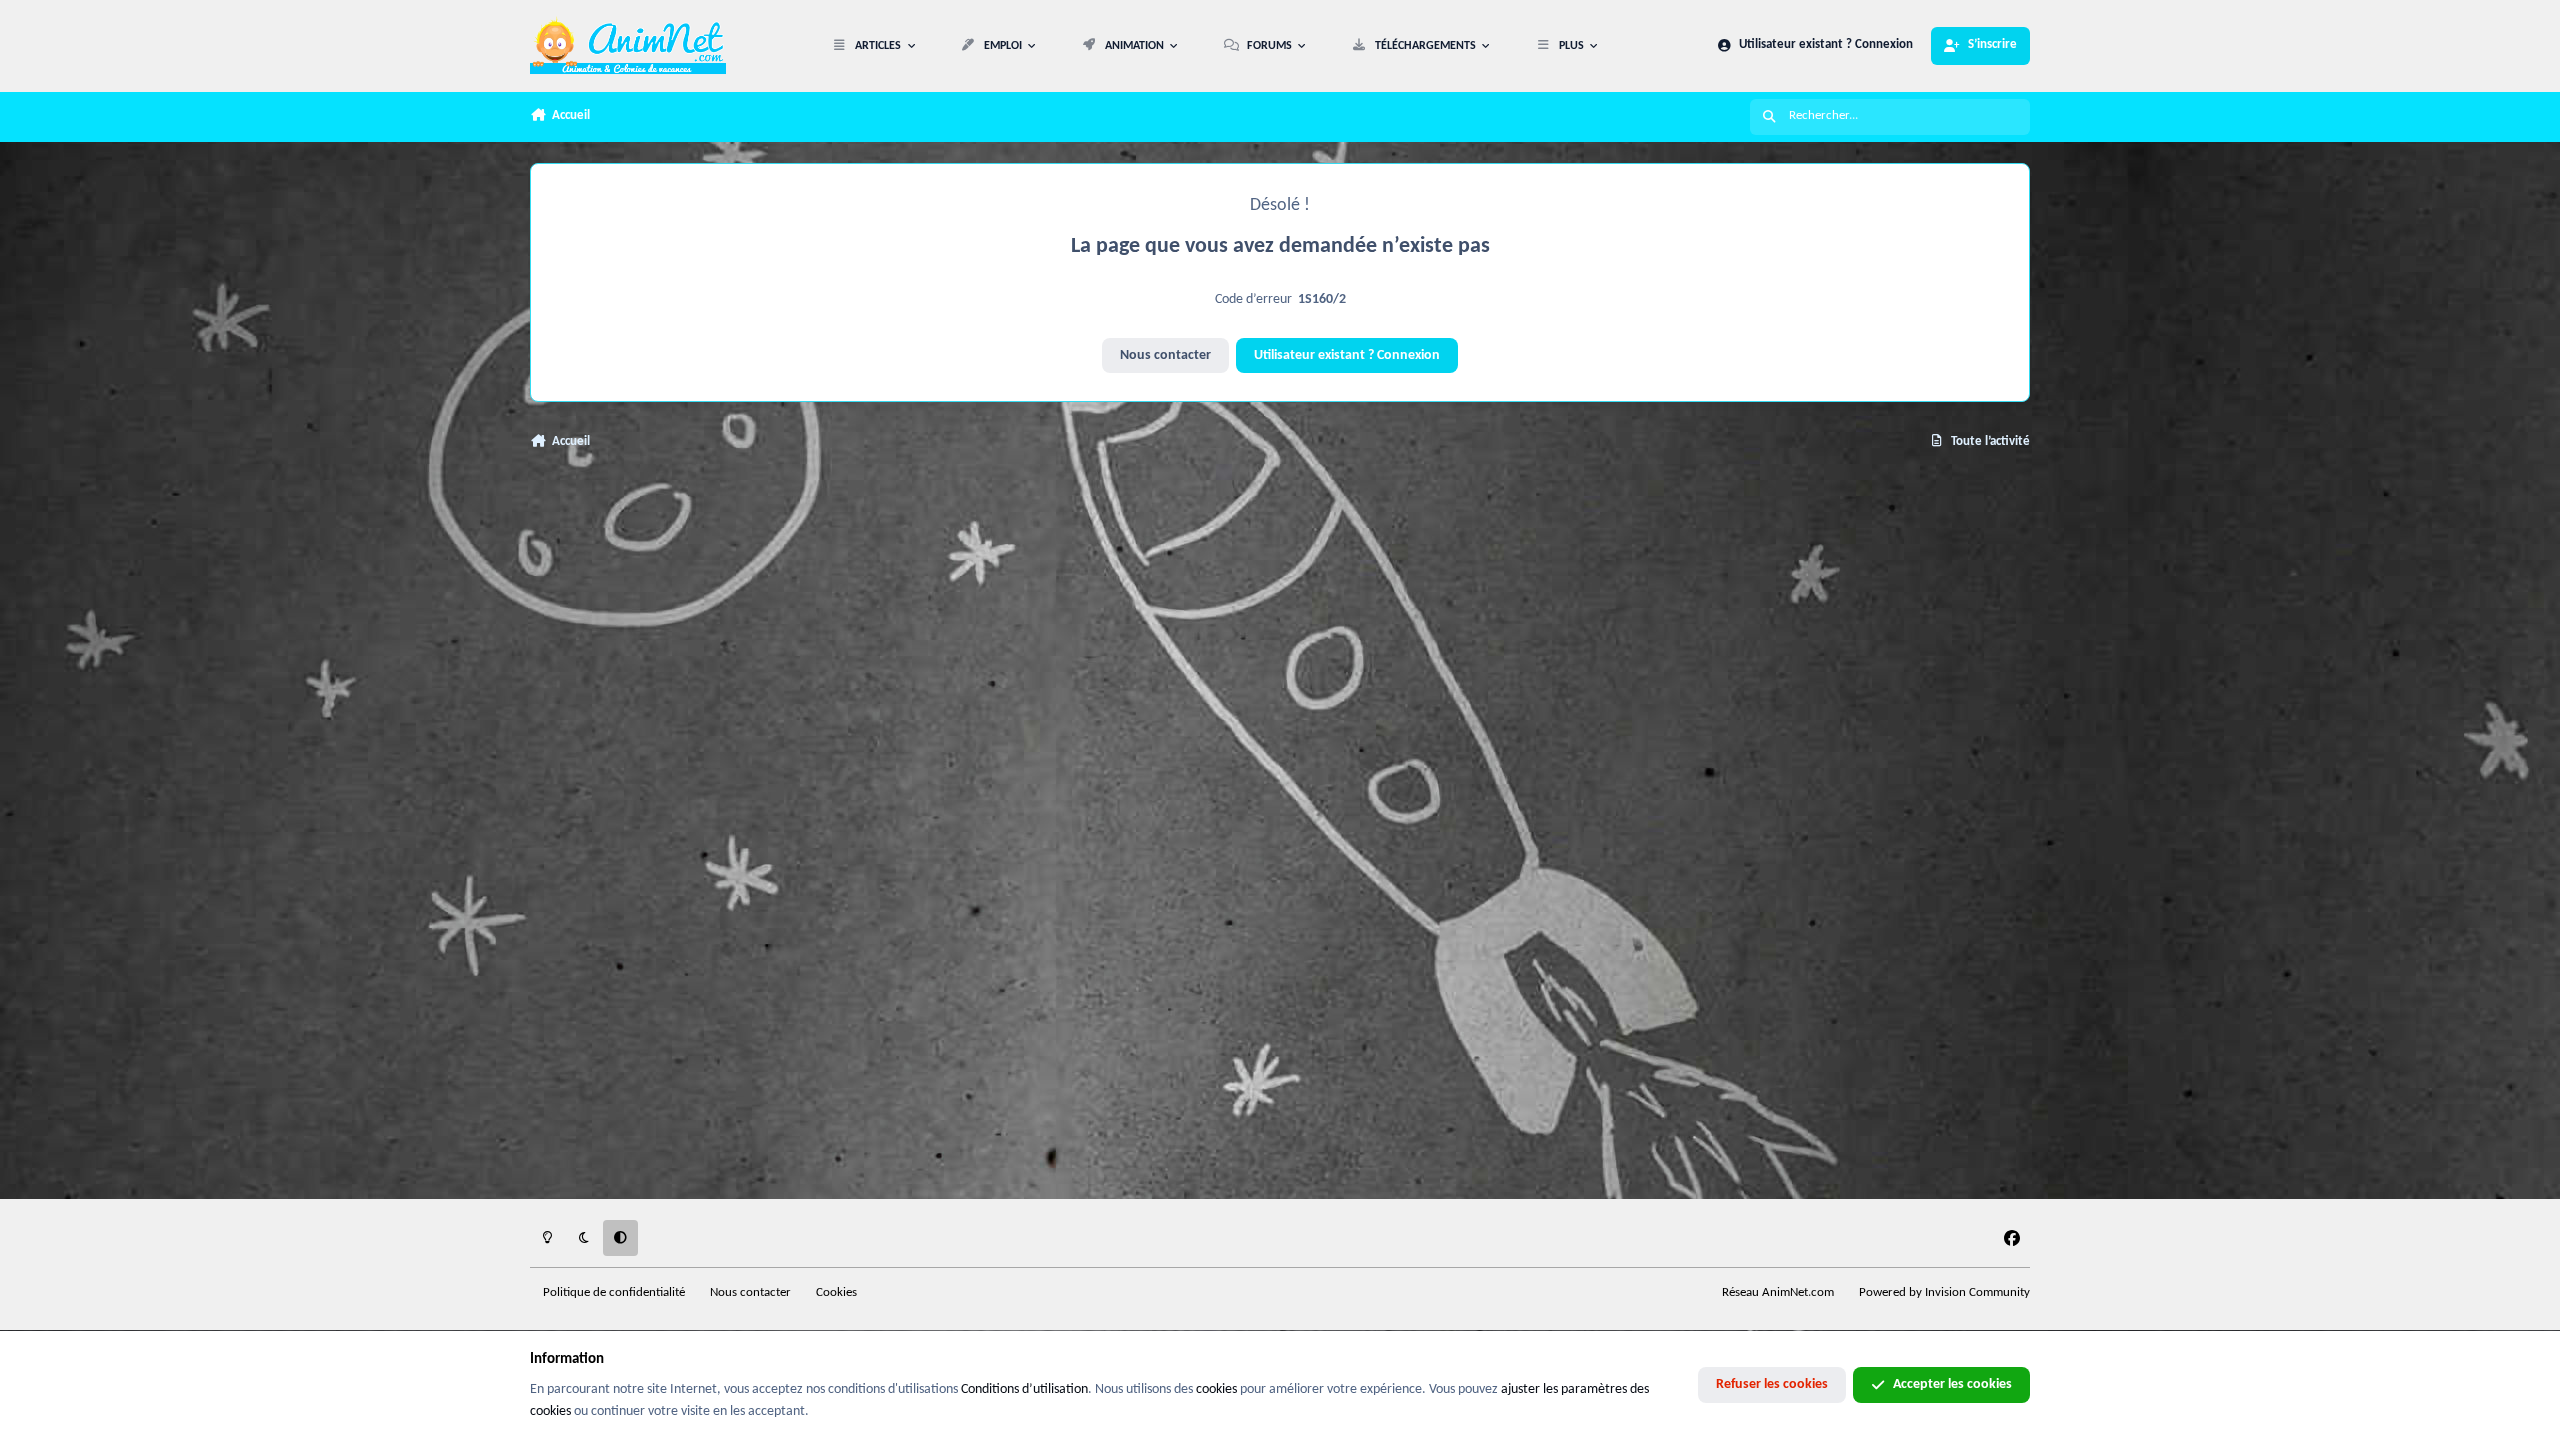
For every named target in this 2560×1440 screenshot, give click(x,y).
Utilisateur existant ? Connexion (1347, 355)
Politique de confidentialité (614, 1293)
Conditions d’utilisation (1024, 1389)
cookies (1216, 1389)
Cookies (836, 1293)
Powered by (1944, 1293)
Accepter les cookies (1952, 1384)
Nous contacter (1165, 355)
